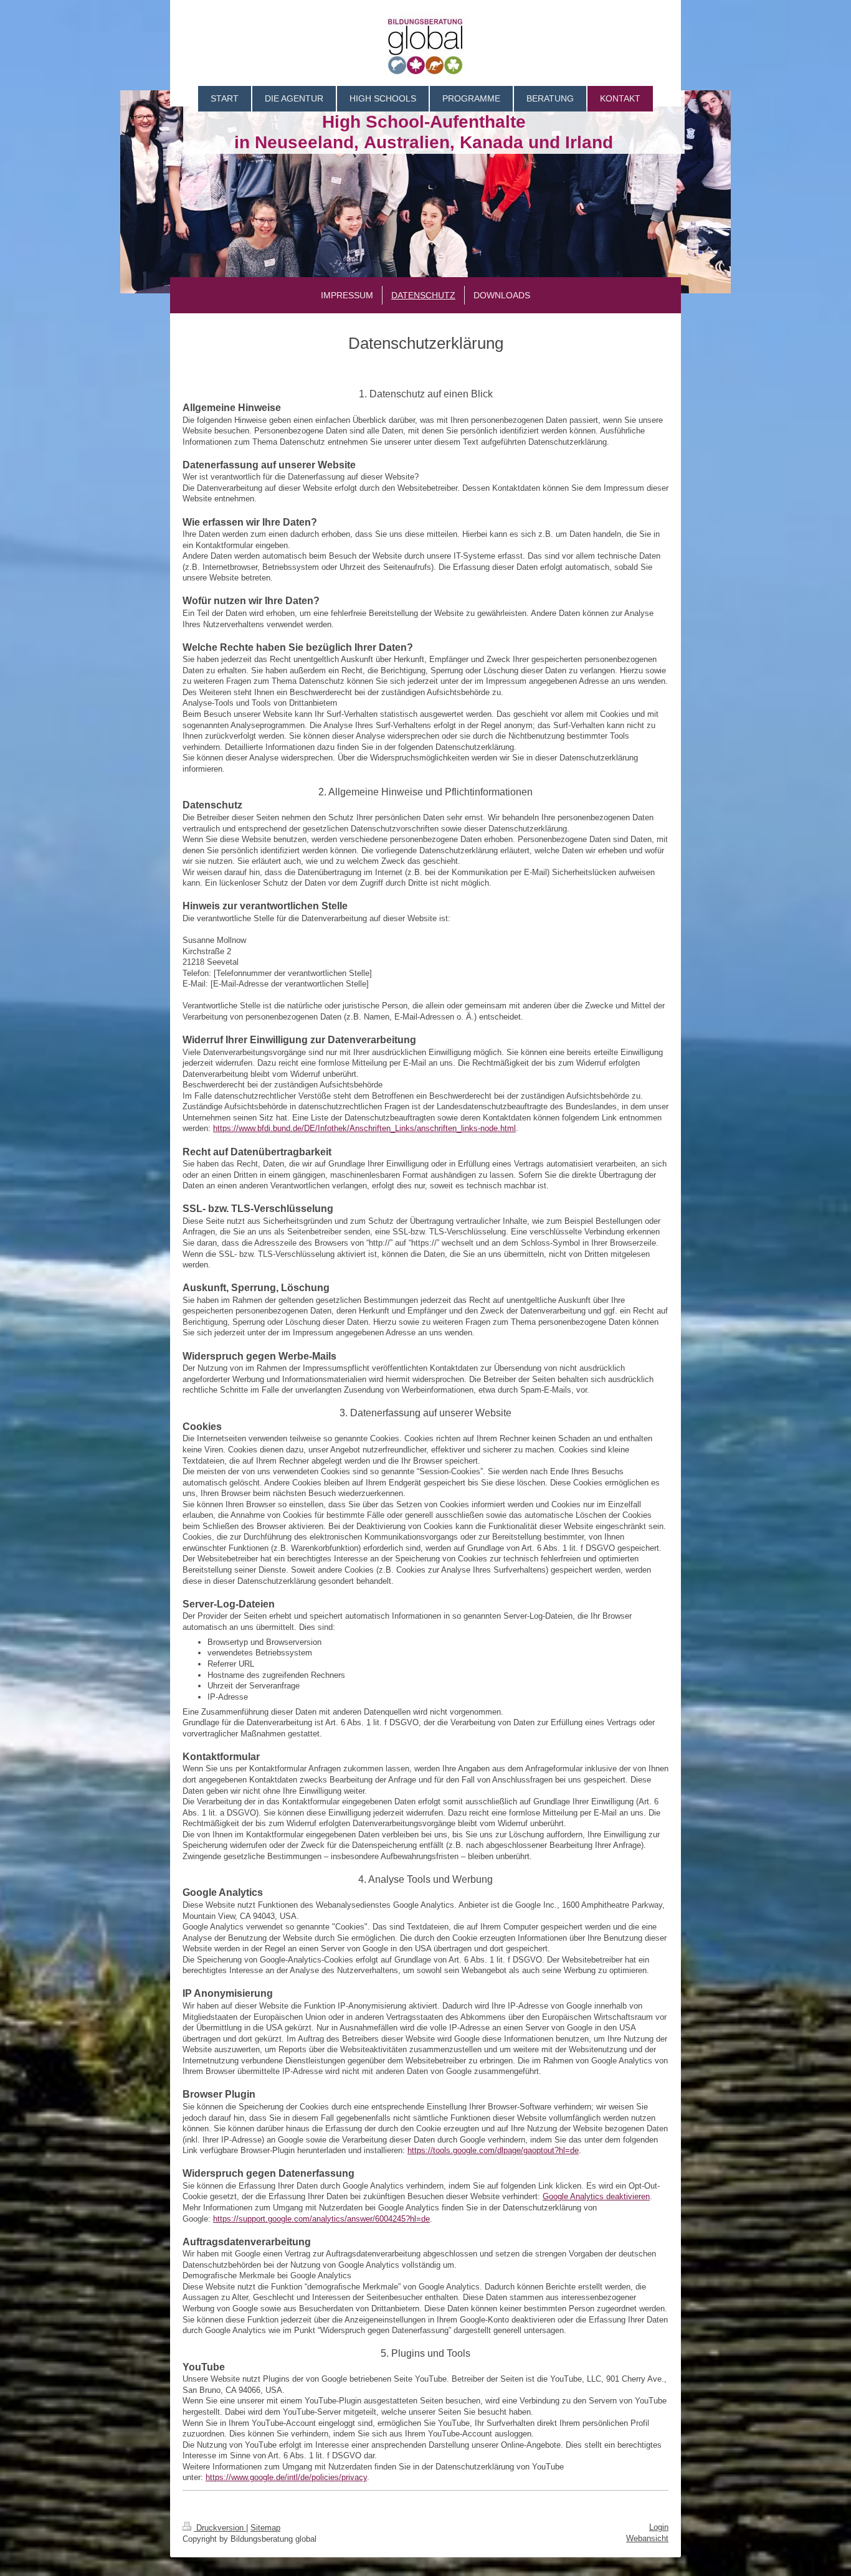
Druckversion (220, 2528)
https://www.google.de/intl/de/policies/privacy (286, 2477)
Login (659, 2527)
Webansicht (647, 2538)
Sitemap (265, 2528)
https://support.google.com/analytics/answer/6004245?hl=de (321, 2219)
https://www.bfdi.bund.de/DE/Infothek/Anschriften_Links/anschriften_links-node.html (364, 1128)
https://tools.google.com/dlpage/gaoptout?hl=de (493, 2150)
